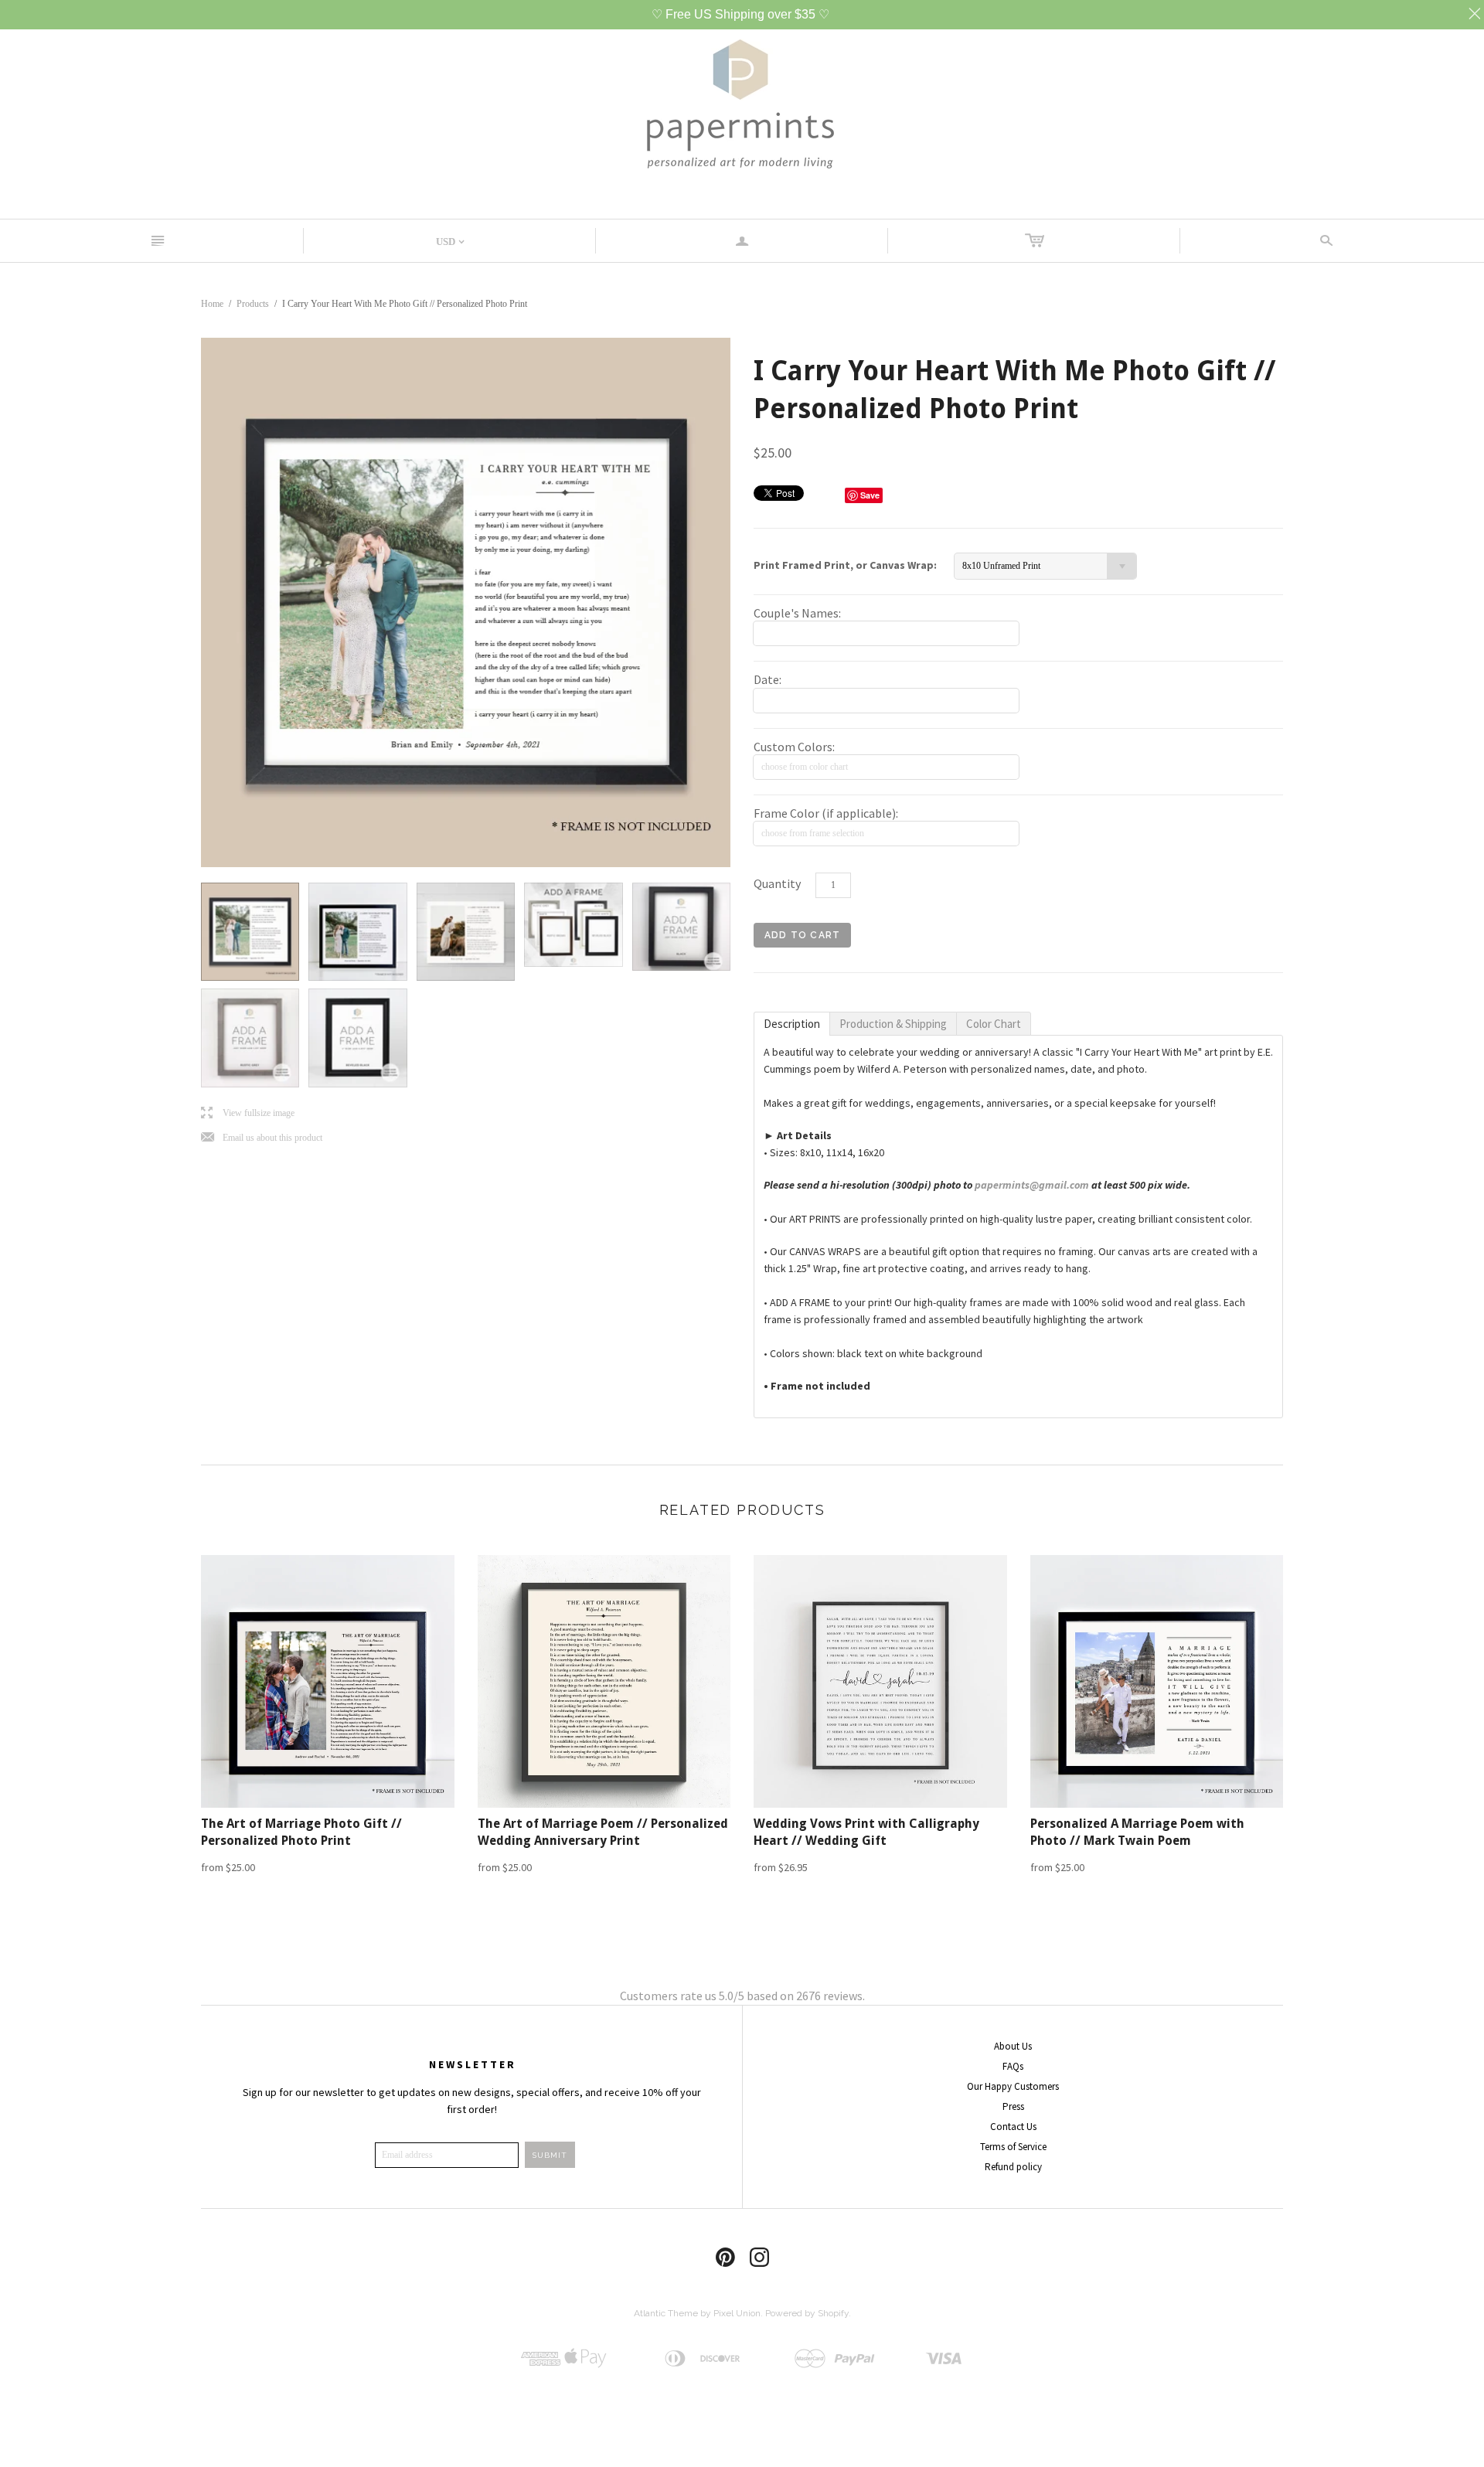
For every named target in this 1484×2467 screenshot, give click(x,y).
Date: (768, 679)
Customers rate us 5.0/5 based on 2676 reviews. (742, 1996)
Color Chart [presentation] (994, 1024)
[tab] (792, 1024)
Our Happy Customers (1013, 2086)
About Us (1013, 2046)
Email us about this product (262, 1138)
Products (253, 304)
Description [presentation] (792, 1024)
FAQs (1013, 2066)
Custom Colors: (794, 747)
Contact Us (1013, 2127)
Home (212, 304)
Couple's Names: (797, 613)
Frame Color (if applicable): (826, 813)
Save (870, 495)
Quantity (777, 883)
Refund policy (1013, 2167)
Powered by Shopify (807, 2313)
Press (1013, 2106)
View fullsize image (248, 1113)
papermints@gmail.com (1032, 1185)
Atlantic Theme (666, 2313)
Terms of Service (1013, 2147)
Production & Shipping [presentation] (893, 1024)
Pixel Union (737, 2313)
